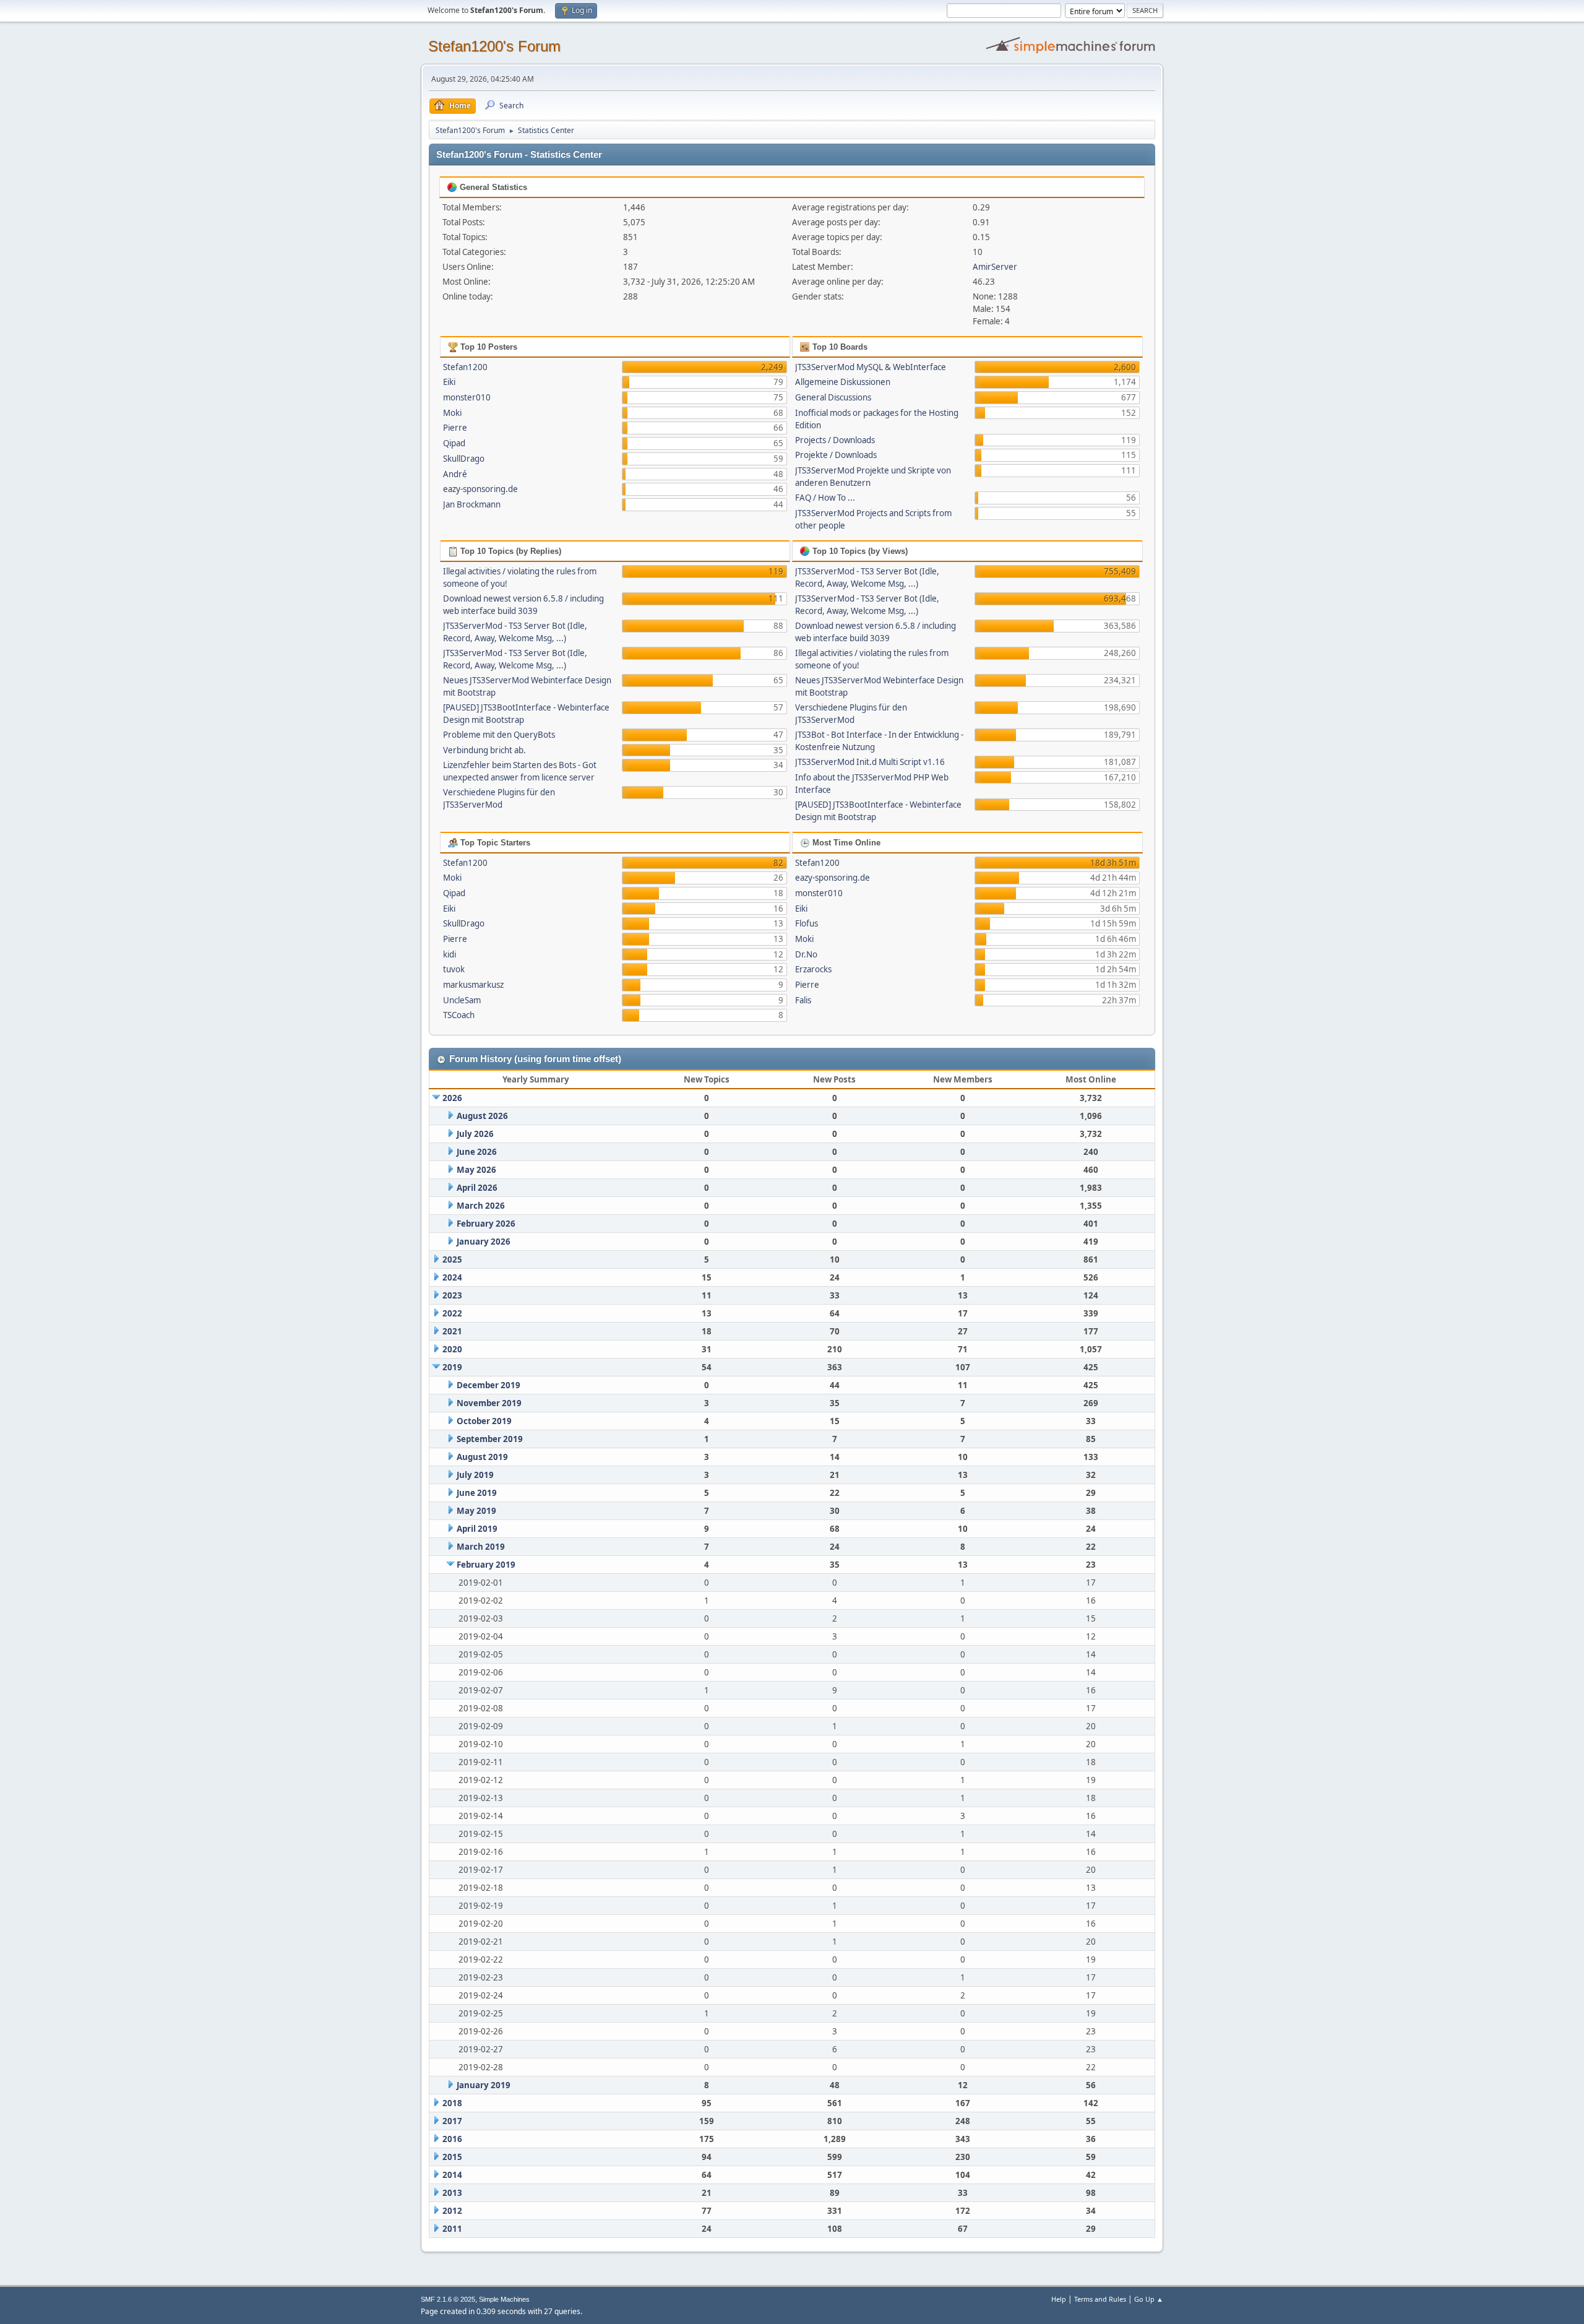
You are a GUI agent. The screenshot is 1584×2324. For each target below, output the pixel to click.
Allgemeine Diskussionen (843, 382)
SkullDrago (464, 459)
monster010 (467, 397)
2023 (452, 1295)
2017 (452, 2121)
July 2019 (475, 1475)
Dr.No (806, 954)
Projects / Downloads (835, 440)
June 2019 (477, 1493)
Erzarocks (813, 969)
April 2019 (477, 1529)
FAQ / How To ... (825, 498)
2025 (452, 1259)
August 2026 (482, 1116)
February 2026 (486, 1224)
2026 (452, 1098)
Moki (452, 413)
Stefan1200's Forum (494, 46)
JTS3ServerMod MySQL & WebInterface (871, 367)
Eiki (449, 382)
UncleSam (462, 1000)
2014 (452, 2175)
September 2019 (490, 1439)
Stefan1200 (465, 367)
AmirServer (995, 267)
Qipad (454, 443)
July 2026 (475, 1134)
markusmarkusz (473, 985)
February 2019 (486, 1565)
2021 (452, 1331)
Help (1059, 2299)
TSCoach (459, 1015)
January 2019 (484, 2085)
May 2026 (476, 1170)
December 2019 (489, 1385)
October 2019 (484, 1421)
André (455, 474)
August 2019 (482, 1457)
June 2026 (477, 1152)
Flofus (807, 923)
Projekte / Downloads (836, 455)
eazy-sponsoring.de (480, 489)
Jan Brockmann (472, 504)
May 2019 (476, 1511)
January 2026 (484, 1242)
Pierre (455, 428)
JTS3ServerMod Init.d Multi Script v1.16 (870, 762)
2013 (452, 2193)
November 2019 (489, 1403)
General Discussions (833, 397)
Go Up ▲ (1149, 2299)
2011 (452, 2229)
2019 (452, 1367)
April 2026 (477, 1188)
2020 (452, 1349)
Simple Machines (504, 2299)
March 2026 (481, 1206)
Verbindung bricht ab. (484, 750)
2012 (452, 2211)
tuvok (454, 969)
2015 (452, 2157)
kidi (450, 954)
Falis (803, 1000)
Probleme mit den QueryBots (499, 735)
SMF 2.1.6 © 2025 (448, 2299)
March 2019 (481, 1547)
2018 (452, 2103)
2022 (452, 1313)
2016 (452, 2139)
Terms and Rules (1100, 2299)
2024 (452, 1277)
